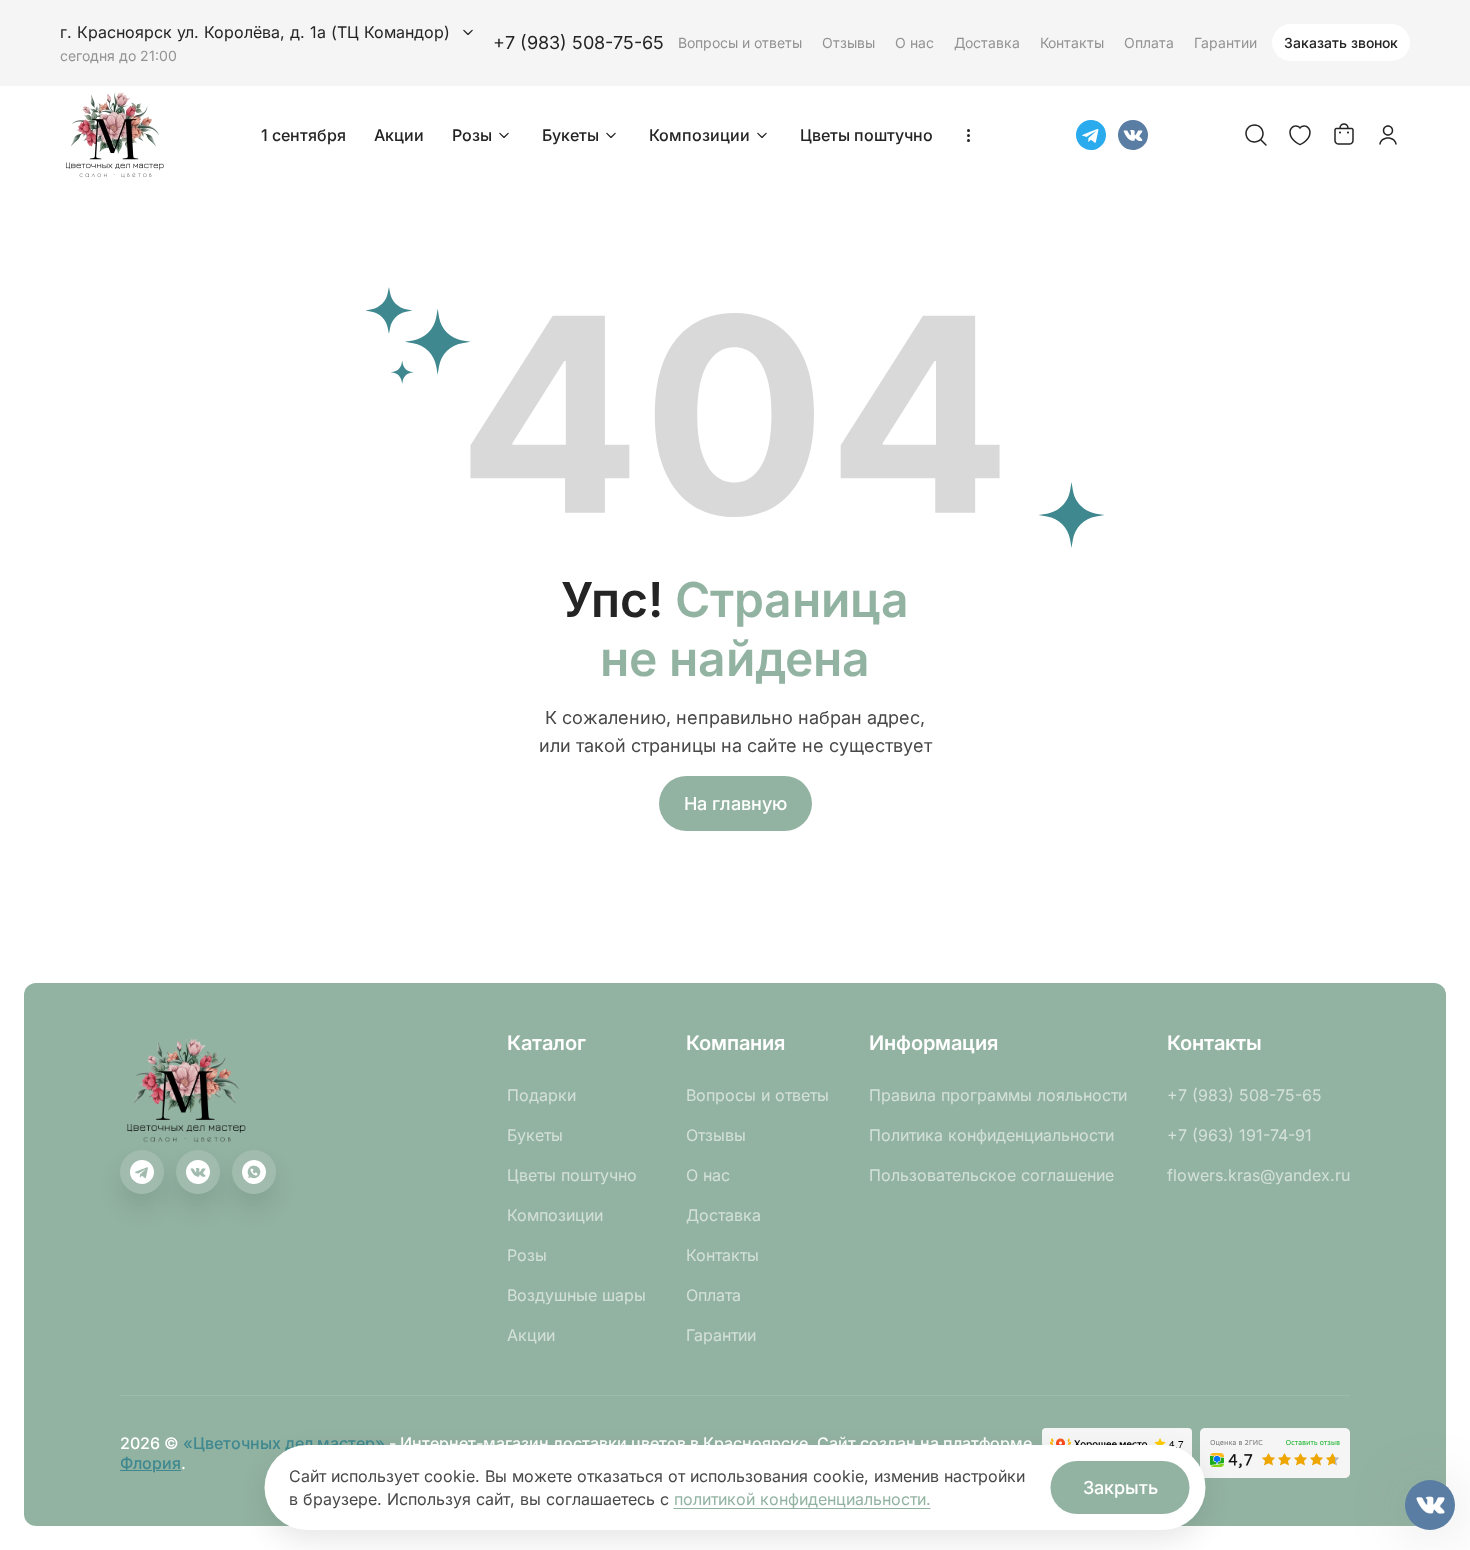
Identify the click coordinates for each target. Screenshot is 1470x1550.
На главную (735, 803)
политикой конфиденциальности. (802, 1499)
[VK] (1133, 135)
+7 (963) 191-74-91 (1239, 1135)
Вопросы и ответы (740, 42)
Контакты (1072, 42)
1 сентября (303, 135)
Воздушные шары (576, 1295)
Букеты (570, 135)
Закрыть (1120, 1487)
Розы (472, 135)
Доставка (987, 42)
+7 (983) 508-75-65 (578, 42)
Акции (399, 135)
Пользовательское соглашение (991, 1175)
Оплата (1149, 42)
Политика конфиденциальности (991, 1135)
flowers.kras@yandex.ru (1258, 1175)
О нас (914, 42)
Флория (150, 1463)
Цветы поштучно (866, 135)
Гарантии (1225, 42)
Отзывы (848, 42)
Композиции (699, 135)
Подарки (541, 1095)
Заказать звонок (1341, 42)
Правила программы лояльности (998, 1095)
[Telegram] (1091, 135)
